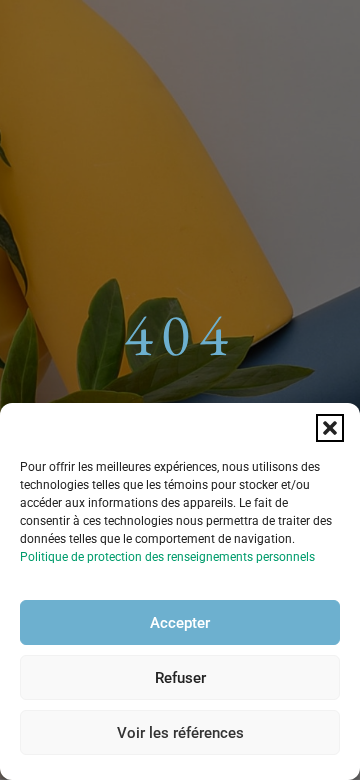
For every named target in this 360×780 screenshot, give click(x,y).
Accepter (180, 623)
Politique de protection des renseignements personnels (167, 557)
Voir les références (180, 733)
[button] (330, 428)
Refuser (180, 678)
